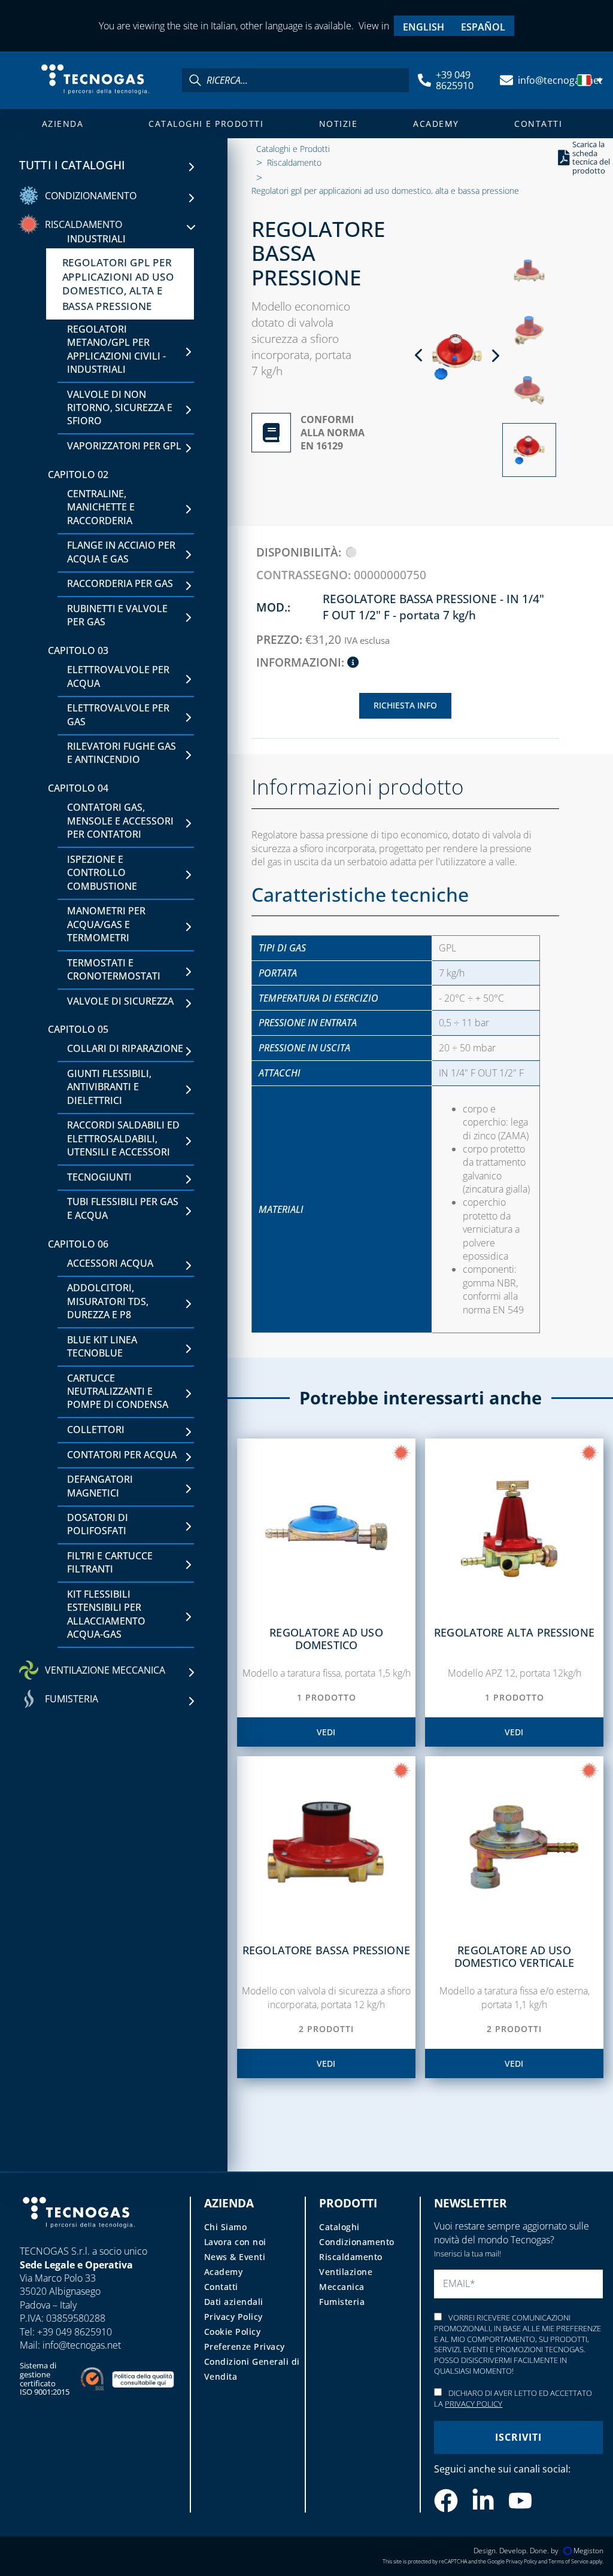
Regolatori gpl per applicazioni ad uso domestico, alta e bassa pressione (385, 191)
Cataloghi (339, 2227)
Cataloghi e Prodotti (206, 124)
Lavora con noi (235, 2242)
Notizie (339, 124)
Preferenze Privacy (245, 2347)
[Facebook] (446, 2501)
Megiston (588, 2551)
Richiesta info (405, 705)
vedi (326, 1732)
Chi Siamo (226, 2227)
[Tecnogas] (79, 2239)
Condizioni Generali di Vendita (252, 2369)
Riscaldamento (294, 162)
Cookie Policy (233, 2332)
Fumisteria (342, 2302)
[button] (591, 80)
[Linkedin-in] (483, 2501)
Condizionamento (357, 2242)
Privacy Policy (233, 2317)
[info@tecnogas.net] (506, 80)
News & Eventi (235, 2257)
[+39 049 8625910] (424, 80)
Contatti (538, 124)
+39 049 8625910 (455, 80)
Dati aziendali (234, 2302)
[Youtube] (520, 2501)
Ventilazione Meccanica (346, 2279)
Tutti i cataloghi (72, 165)
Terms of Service (568, 2561)
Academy (436, 124)
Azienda (63, 124)
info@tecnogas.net (560, 80)
